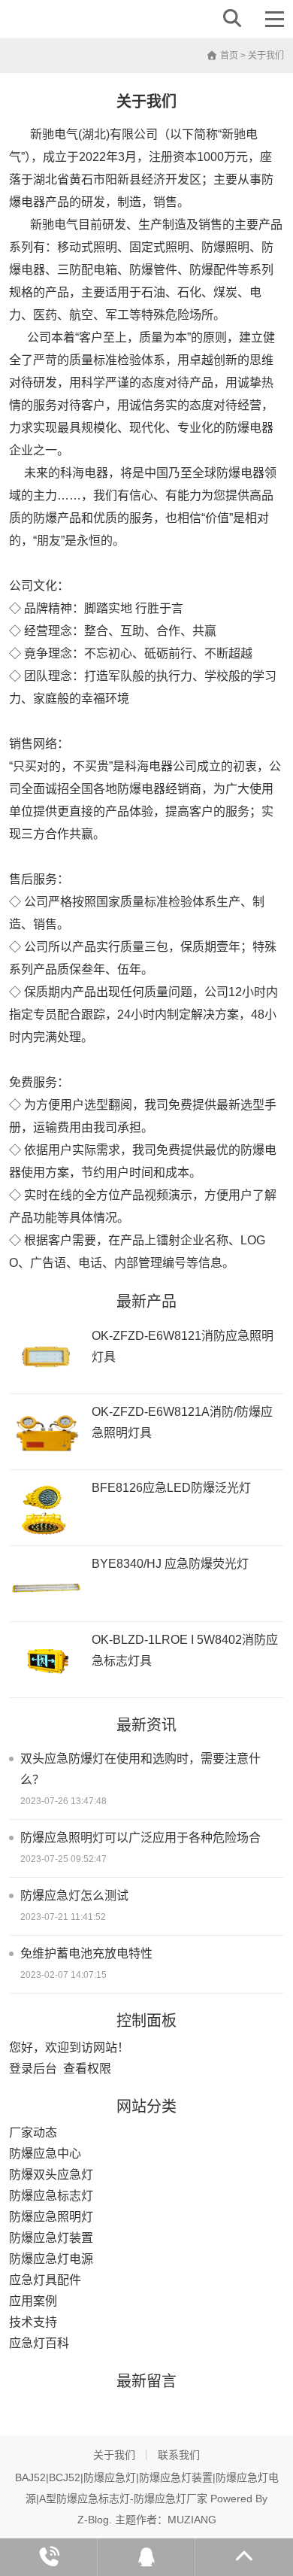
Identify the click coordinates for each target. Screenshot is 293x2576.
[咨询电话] (49, 2557)
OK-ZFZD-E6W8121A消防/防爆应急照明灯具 (182, 1422)
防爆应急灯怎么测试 (74, 1896)
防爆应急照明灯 (51, 2217)
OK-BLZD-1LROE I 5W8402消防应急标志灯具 (185, 1650)
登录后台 (33, 2069)
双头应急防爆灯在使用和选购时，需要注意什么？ (140, 1769)
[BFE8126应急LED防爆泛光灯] (47, 1510)
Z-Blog (93, 2520)
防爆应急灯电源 (51, 2259)
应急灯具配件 (45, 2280)
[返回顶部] (244, 2557)
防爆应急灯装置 (51, 2238)
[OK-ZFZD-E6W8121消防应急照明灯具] (47, 1358)
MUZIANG (192, 2520)
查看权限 (87, 2069)
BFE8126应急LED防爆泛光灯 (171, 1488)
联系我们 (179, 2455)
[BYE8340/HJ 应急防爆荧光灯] (47, 1586)
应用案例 (33, 2301)
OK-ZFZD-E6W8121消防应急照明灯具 (183, 1346)
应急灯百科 (39, 2343)
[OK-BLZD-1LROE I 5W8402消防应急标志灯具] (47, 1662)
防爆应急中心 (45, 2154)
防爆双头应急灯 (51, 2175)
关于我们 (114, 2455)
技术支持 (33, 2322)
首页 (228, 56)
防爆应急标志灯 (51, 2196)
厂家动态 (33, 2132)
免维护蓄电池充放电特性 (86, 1953)
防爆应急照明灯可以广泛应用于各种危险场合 (140, 1838)
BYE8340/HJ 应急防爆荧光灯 (170, 1564)
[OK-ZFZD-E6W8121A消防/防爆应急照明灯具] (47, 1434)
